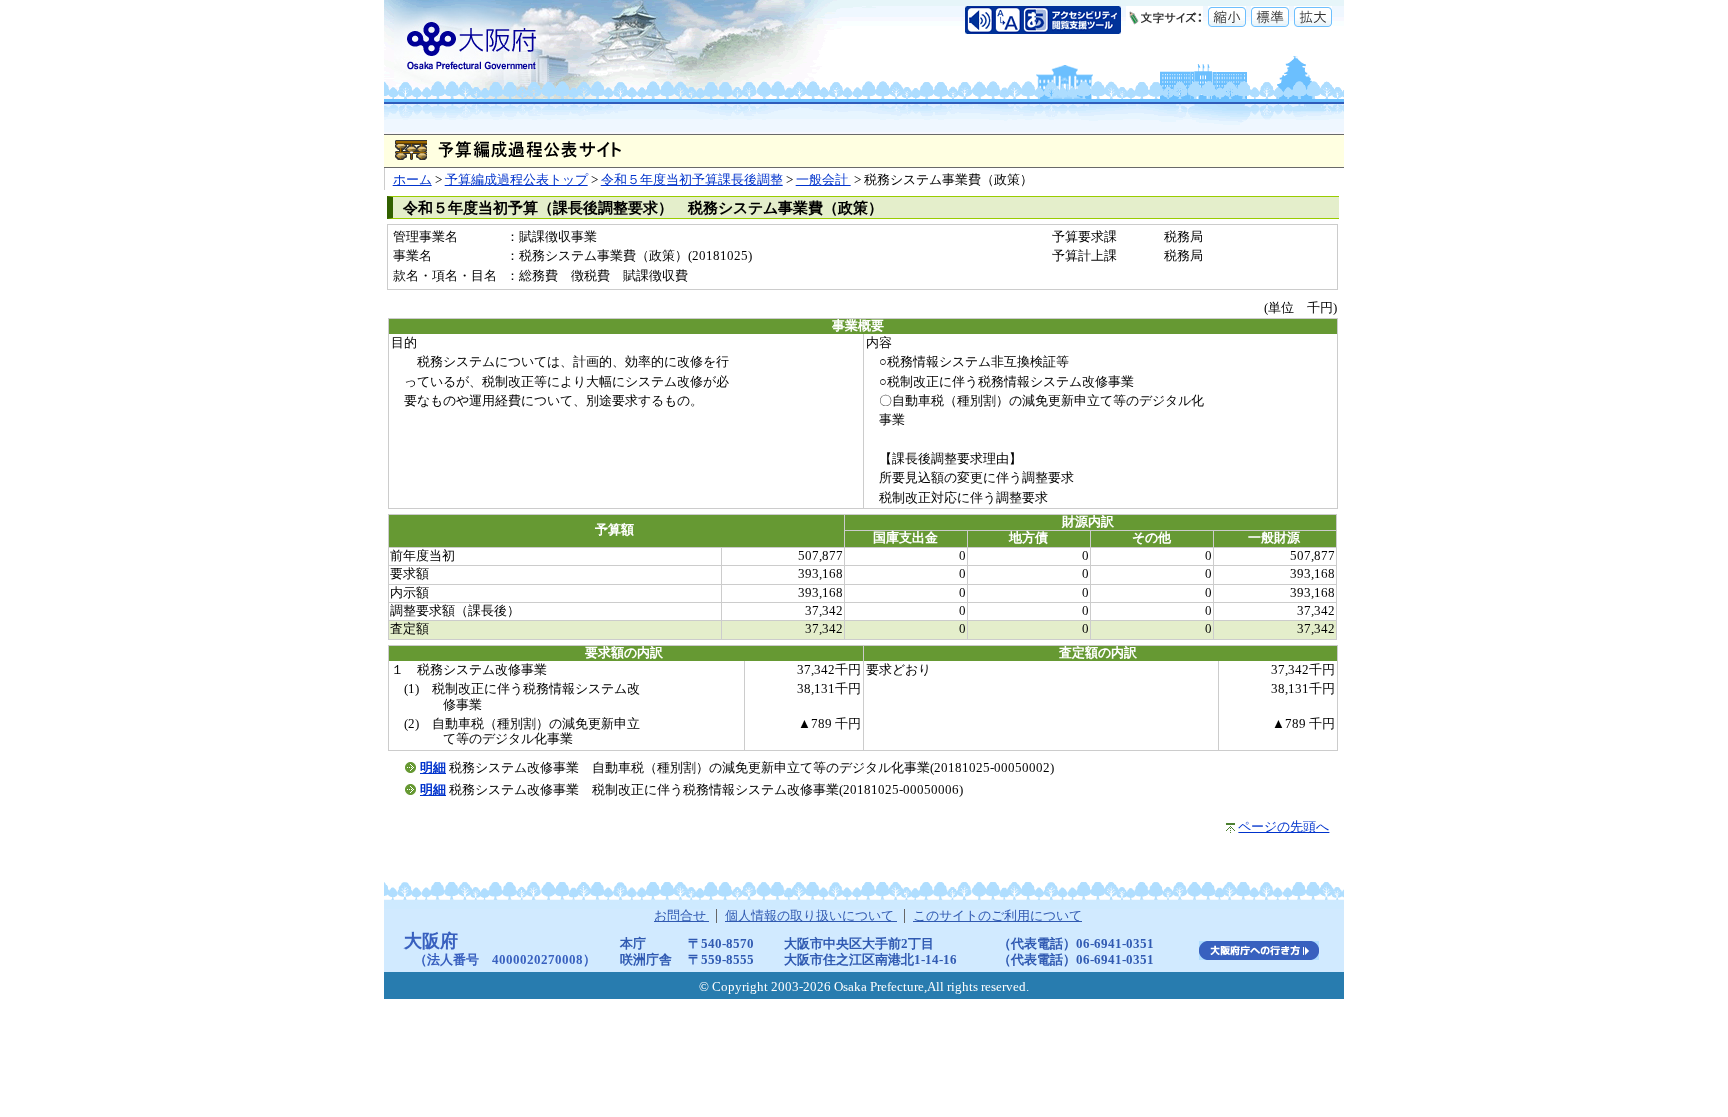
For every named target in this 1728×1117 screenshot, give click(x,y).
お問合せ (681, 916)
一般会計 (823, 180)
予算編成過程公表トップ (516, 180)
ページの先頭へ (1283, 827)
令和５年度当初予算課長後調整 (692, 180)
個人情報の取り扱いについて (811, 916)
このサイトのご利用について (997, 916)
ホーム (412, 180)
